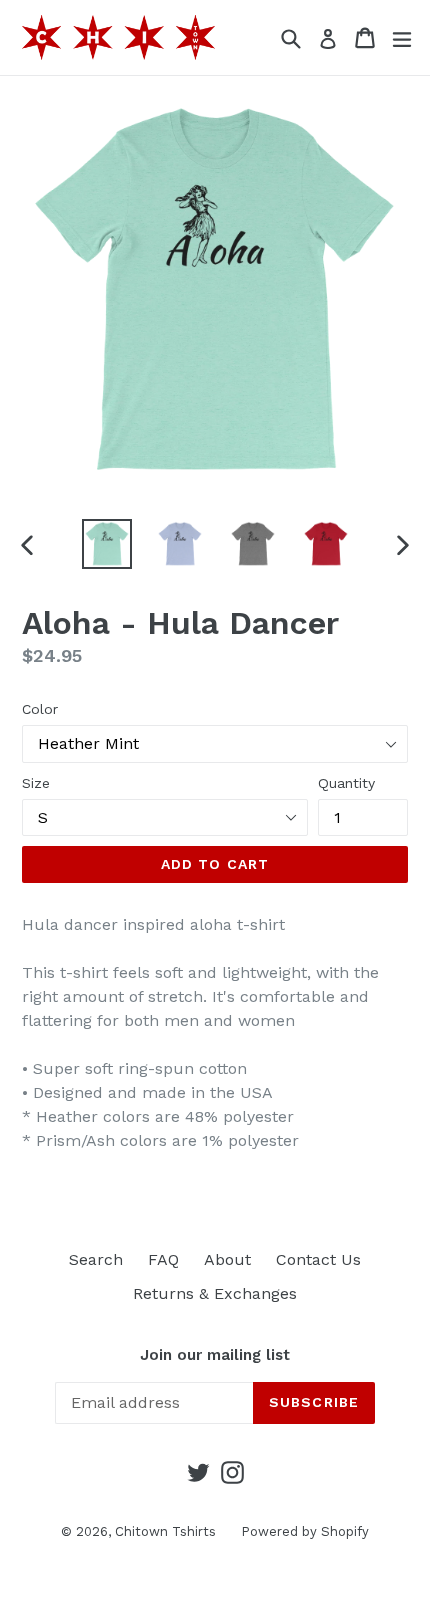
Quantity (346, 783)
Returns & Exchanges (215, 1293)
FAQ (163, 1259)
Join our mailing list (215, 1355)
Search (96, 1259)
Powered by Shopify (305, 1531)
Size (36, 783)
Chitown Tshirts (165, 1531)
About (227, 1259)
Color (40, 709)
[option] (106, 544)
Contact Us (318, 1259)
